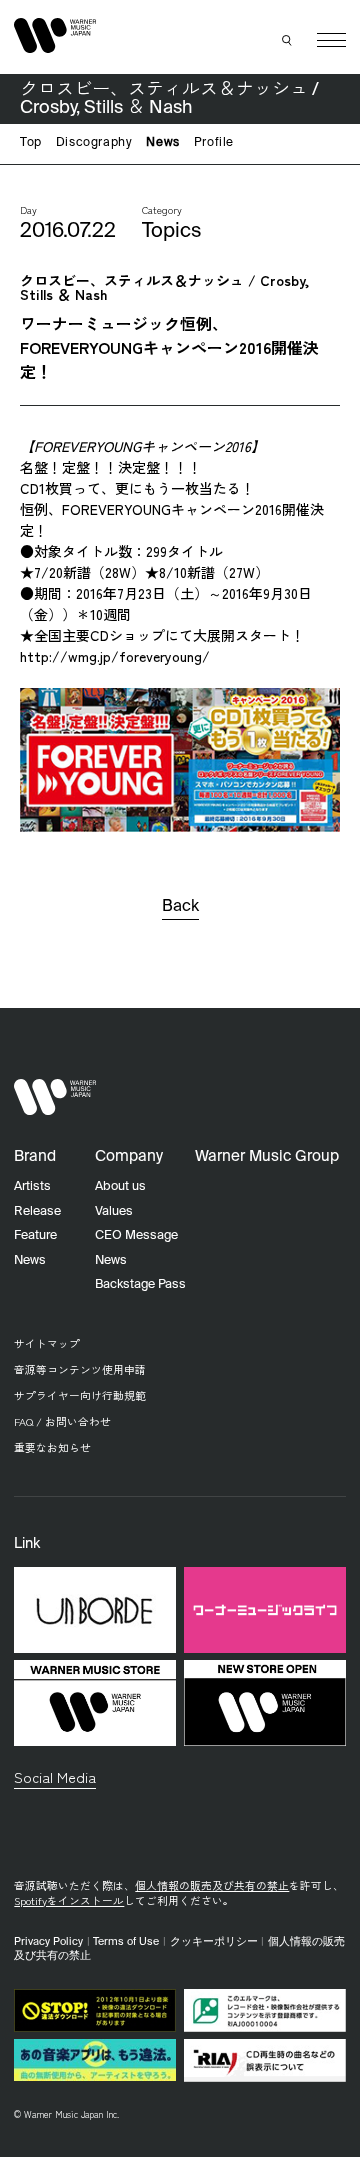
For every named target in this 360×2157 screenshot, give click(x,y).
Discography (94, 143)
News (162, 143)
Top (31, 143)
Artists (32, 1186)
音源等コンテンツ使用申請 (80, 1369)
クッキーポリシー (214, 1942)
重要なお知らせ (52, 1447)
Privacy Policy (48, 1942)
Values (114, 1211)
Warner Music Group (267, 1156)
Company (129, 1156)
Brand (35, 1156)
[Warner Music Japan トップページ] (55, 36)
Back (180, 907)
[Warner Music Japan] (55, 1097)
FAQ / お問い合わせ (62, 1421)
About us (120, 1186)
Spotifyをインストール (69, 1900)
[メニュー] (331, 40)
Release (37, 1211)
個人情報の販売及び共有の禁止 (212, 1885)
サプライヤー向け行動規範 (80, 1395)
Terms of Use (126, 1942)
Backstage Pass (140, 1284)
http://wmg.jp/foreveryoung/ (115, 656)
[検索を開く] (288, 40)
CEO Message (136, 1235)
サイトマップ (47, 1343)
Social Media (55, 1776)
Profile (214, 143)
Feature (35, 1235)
